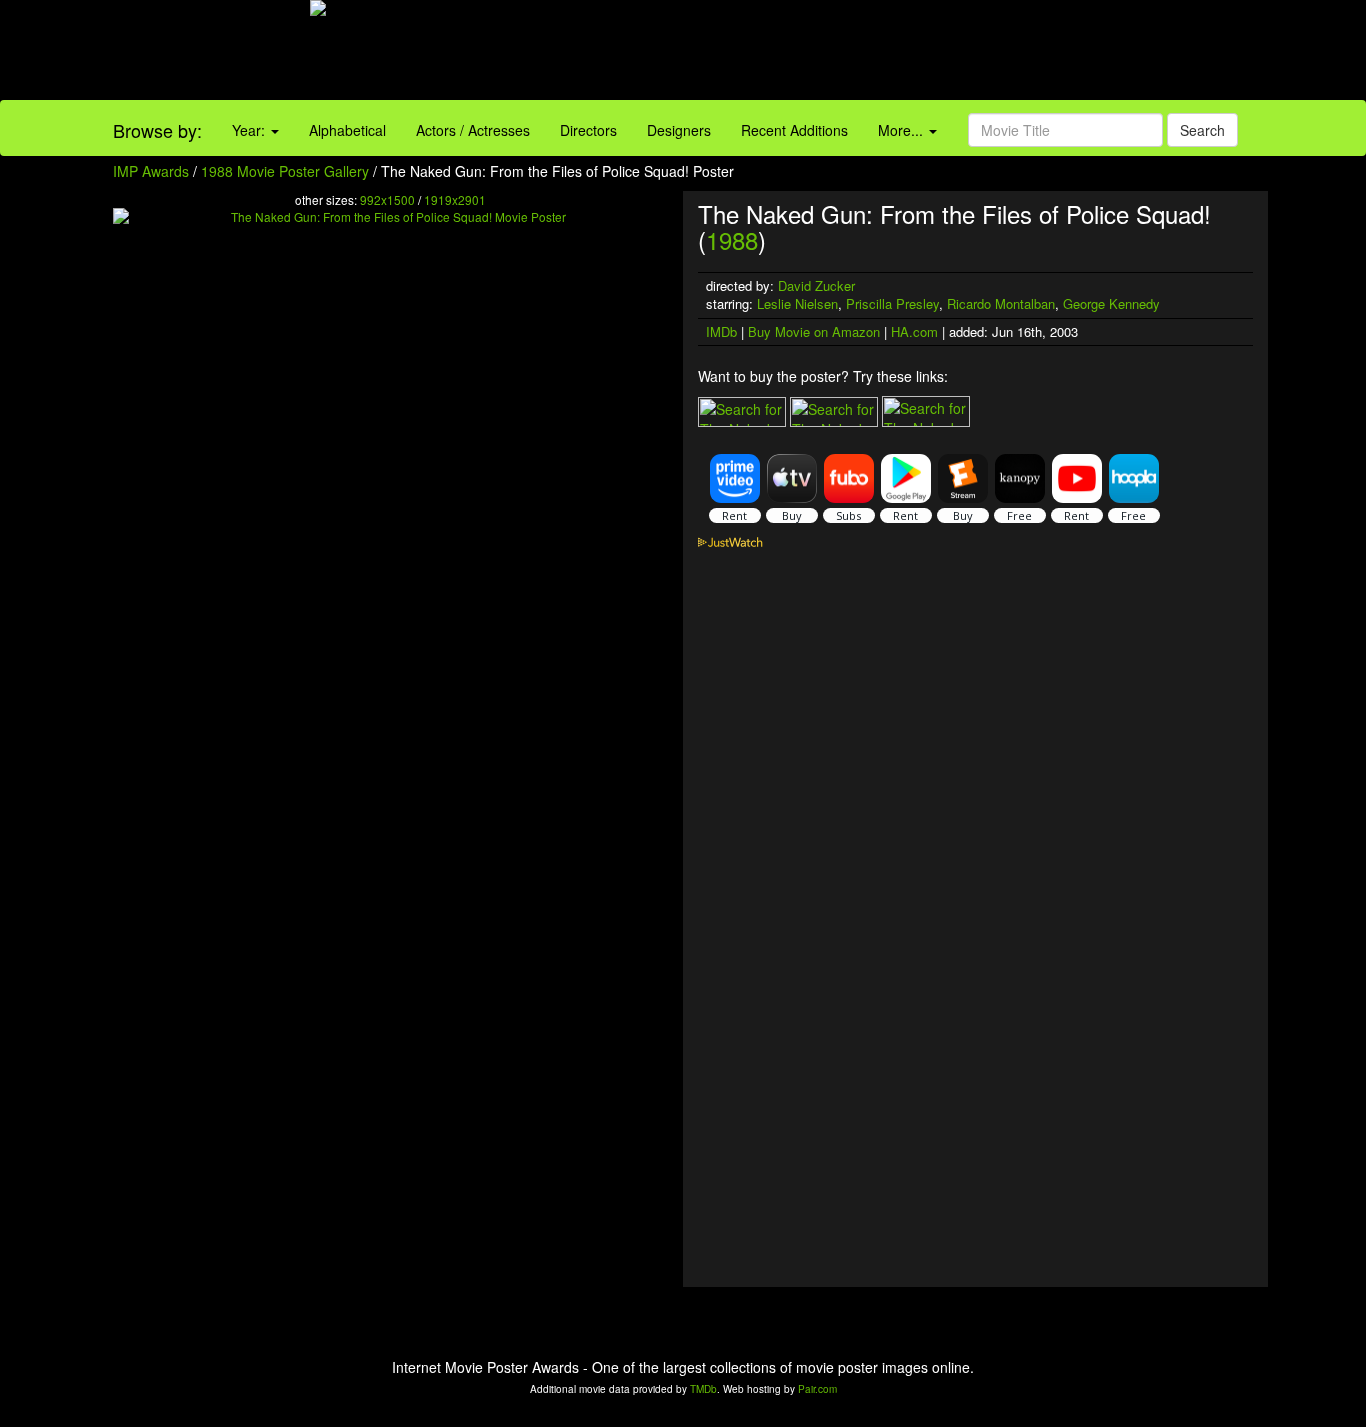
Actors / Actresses (473, 130)
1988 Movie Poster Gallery (285, 171)
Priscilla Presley (892, 303)
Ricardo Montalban (1001, 303)
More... (902, 130)
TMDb (703, 1389)
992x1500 (387, 199)
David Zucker (816, 285)
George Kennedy (1111, 303)
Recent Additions (794, 130)
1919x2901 (455, 199)
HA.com (914, 331)
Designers (679, 130)
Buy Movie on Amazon (814, 331)
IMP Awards (151, 171)
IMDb (721, 331)
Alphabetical (347, 130)
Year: (250, 130)
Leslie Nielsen (797, 303)
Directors (588, 130)
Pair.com (817, 1389)
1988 (732, 239)
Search (1202, 130)
